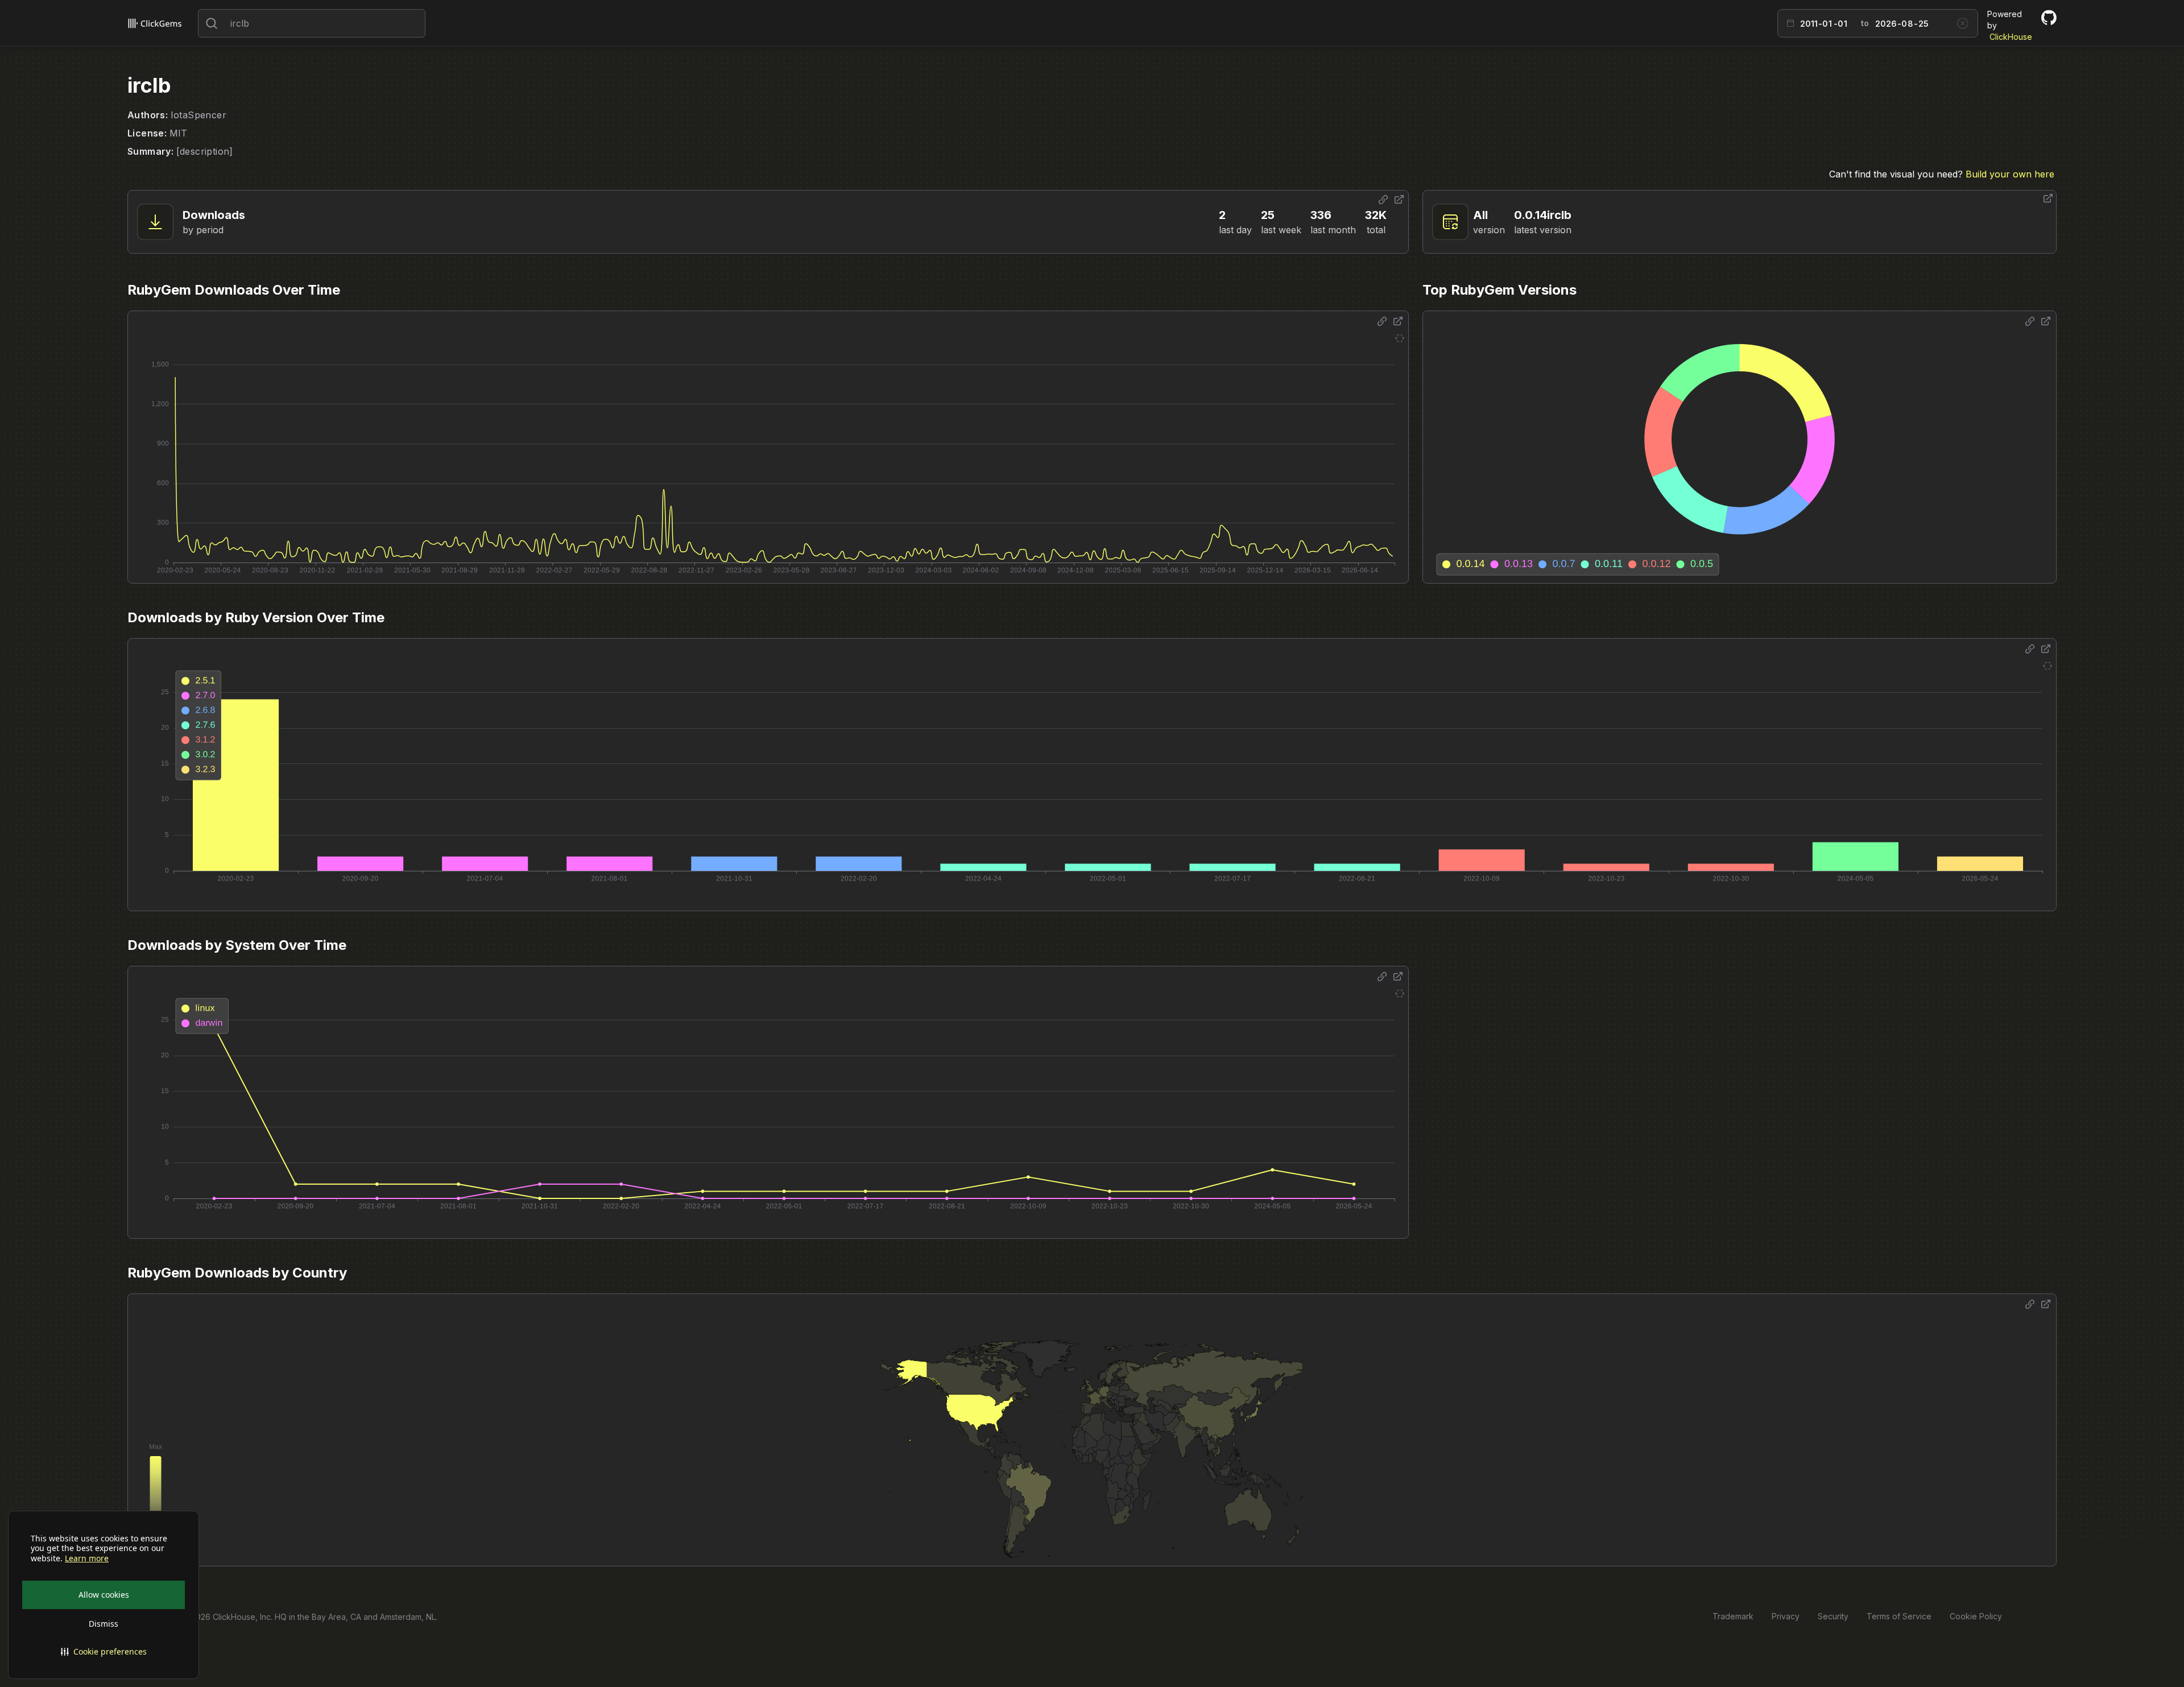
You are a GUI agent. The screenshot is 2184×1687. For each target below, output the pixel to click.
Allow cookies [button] (104, 1595)
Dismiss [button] (104, 1624)
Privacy (1786, 1616)
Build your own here (2010, 174)
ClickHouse (2011, 37)
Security (1833, 1616)
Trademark (1733, 1616)
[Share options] (1383, 200)
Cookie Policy (1976, 1616)
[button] (104, 1652)
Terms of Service (1899, 1616)
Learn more (87, 1558)
